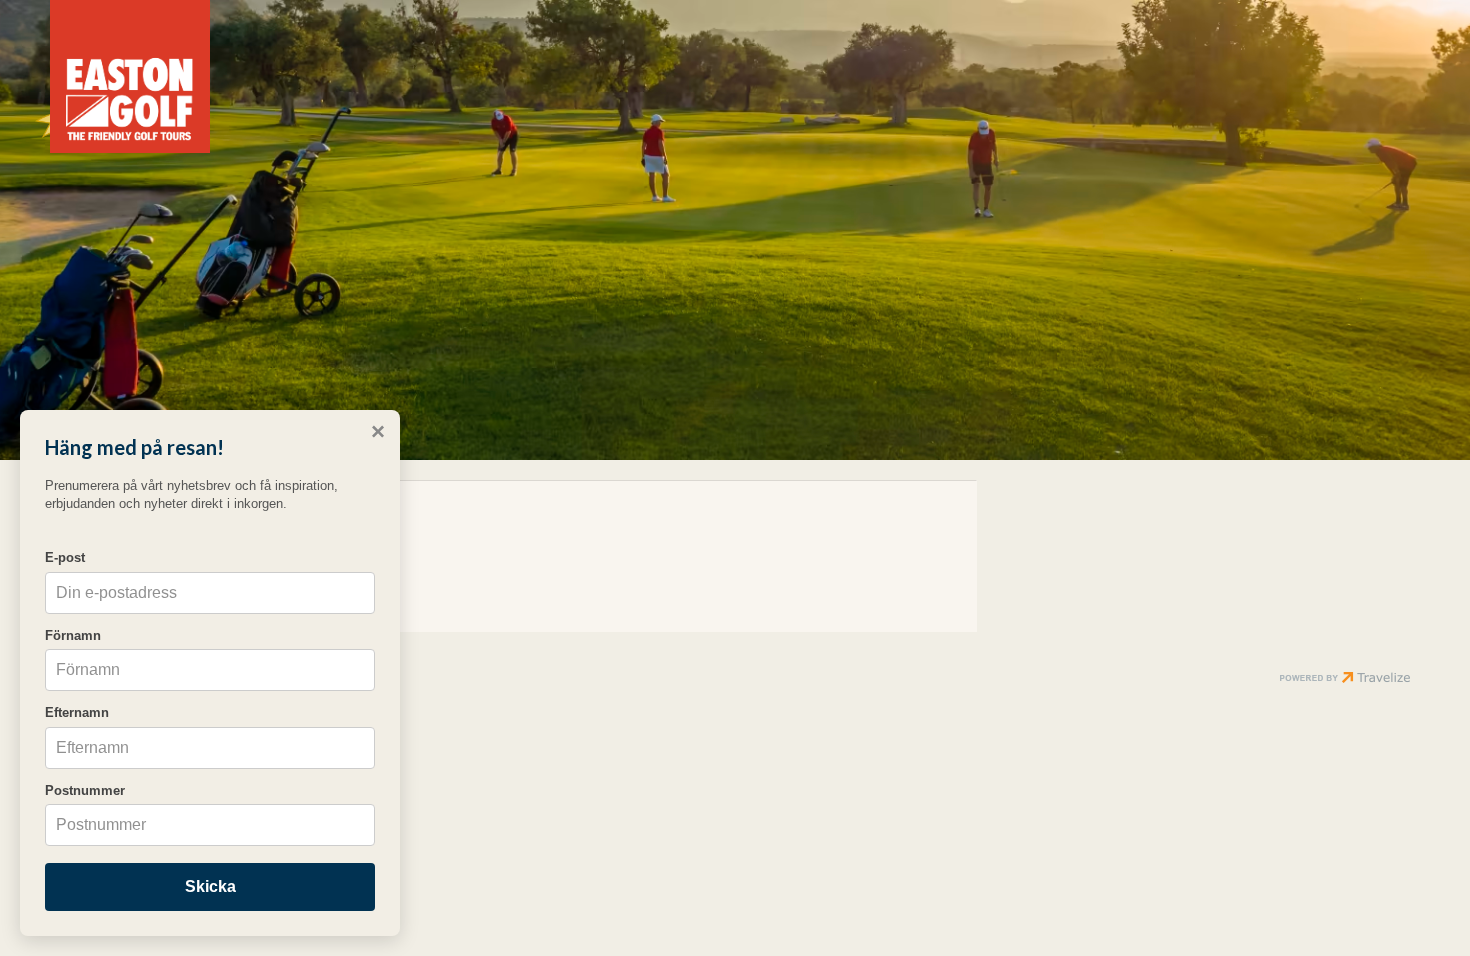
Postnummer (85, 790)
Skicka (210, 886)
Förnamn (73, 635)
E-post (65, 557)
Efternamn (77, 712)
